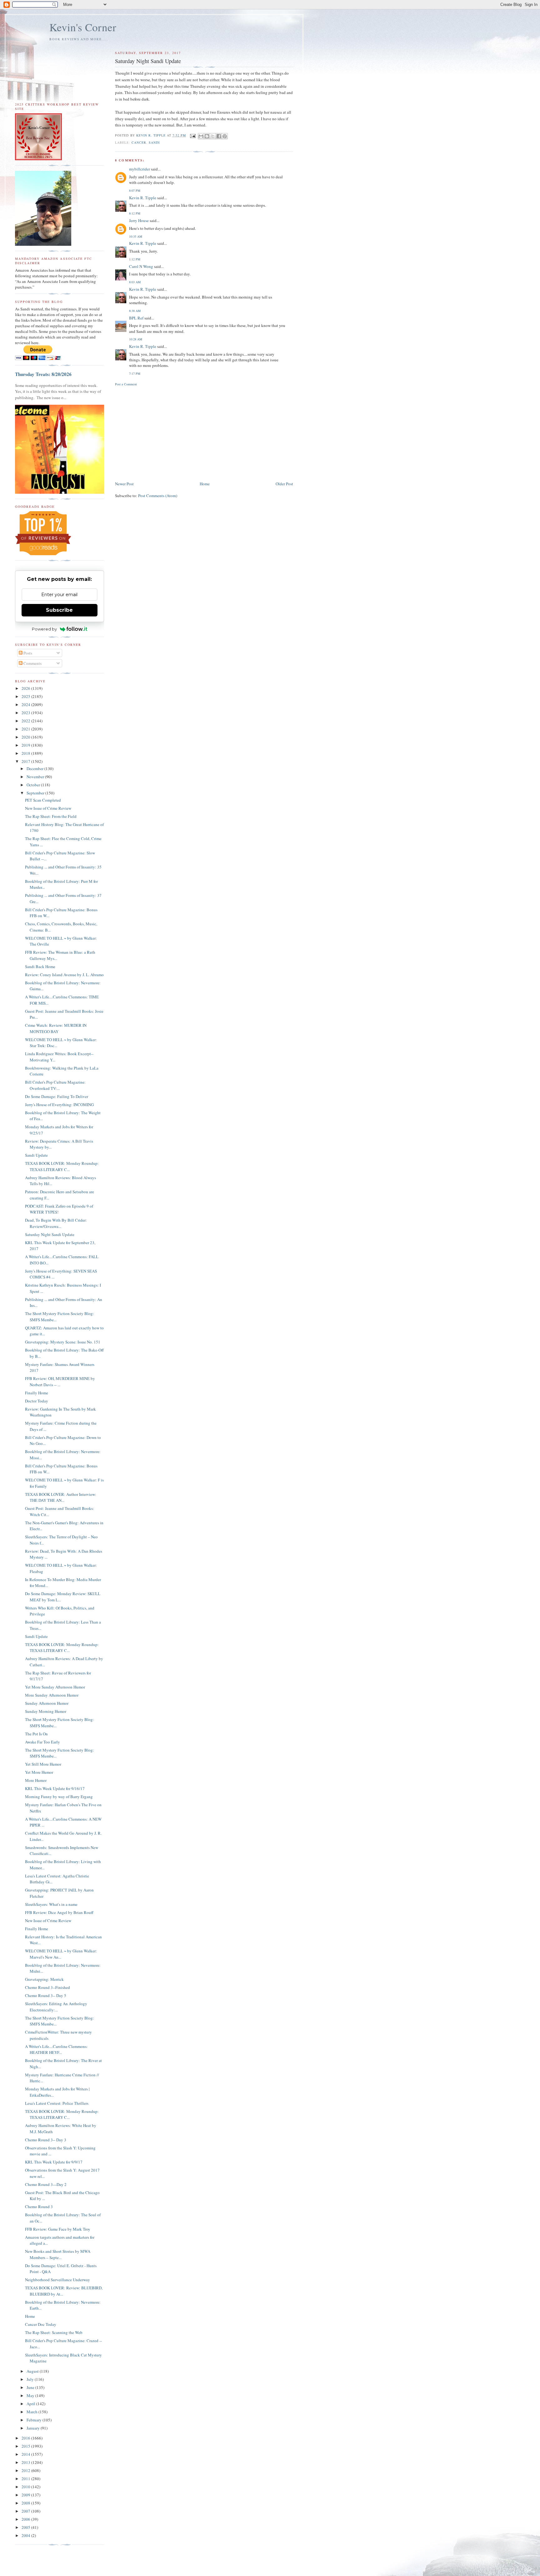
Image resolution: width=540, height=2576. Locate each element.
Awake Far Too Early (42, 1742)
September (36, 793)
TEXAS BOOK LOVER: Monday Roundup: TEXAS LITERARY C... (62, 1166)
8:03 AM (135, 282)
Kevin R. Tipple (143, 198)
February (35, 2420)
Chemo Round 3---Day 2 (46, 2184)
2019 (26, 745)
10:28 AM (136, 339)
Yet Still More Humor (43, 1764)
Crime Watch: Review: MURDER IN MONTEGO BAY (56, 1028)
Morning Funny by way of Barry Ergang (59, 1797)
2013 (26, 2462)
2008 (26, 2503)
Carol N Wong (141, 266)
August (33, 2371)
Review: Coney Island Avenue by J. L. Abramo (64, 975)
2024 (26, 705)
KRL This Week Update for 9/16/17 (55, 1788)
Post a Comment (126, 384)
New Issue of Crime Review (48, 808)
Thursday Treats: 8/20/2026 (43, 374)
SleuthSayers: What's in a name (51, 1904)
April (31, 2404)
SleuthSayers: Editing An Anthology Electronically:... (56, 2007)
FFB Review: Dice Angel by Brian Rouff (59, 1912)
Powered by (44, 629)
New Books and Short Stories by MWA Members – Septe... (58, 2254)
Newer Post (124, 484)
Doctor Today (37, 1401)
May (31, 2396)
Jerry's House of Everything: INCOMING (59, 1105)
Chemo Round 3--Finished (47, 1987)
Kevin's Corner (83, 27)
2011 (26, 2479)
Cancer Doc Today (41, 2324)
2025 (26, 696)
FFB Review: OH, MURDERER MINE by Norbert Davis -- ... (60, 1382)
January (34, 2428)
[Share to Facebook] (219, 136)
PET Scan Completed (43, 800)
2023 (26, 713)
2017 (26, 761)
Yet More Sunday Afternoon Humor (55, 1687)
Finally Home (37, 1393)
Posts (27, 653)
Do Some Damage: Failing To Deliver (57, 1096)
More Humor (36, 1780)
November (36, 777)
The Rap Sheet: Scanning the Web (54, 2332)
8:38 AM (135, 311)
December (35, 769)
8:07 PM (135, 190)
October (34, 785)
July (31, 2379)
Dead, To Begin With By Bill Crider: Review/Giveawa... (56, 1223)
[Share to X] (213, 136)
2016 (26, 2438)
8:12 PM (135, 213)
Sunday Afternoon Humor (47, 1703)
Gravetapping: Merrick (44, 1979)
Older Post (284, 484)
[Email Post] (193, 135)
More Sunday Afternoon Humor (52, 1695)
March (32, 2412)
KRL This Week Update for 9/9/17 (54, 2162)
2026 (26, 688)
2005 (26, 2527)
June (31, 2387)
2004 (26, 2535)
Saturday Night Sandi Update (50, 1234)
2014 (26, 2454)
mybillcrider (140, 169)
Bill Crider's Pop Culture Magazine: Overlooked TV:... (55, 1085)
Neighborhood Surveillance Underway (57, 2280)
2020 (26, 737)
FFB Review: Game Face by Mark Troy (58, 2229)
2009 (26, 2495)
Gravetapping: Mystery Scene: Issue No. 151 (63, 1342)
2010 (26, 2487)
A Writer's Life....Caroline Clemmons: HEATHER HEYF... (56, 2049)
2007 (26, 2511)
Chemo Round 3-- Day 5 (46, 1995)
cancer (139, 142)
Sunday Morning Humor (46, 1711)
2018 (26, 753)
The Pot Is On (36, 1734)
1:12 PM (135, 259)
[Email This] (201, 136)
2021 (26, 729)
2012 (26, 2470)
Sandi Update (36, 1155)
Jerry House (139, 220)
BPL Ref (136, 318)
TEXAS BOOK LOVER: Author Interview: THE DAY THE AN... (61, 1497)
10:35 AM (136, 236)
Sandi (154, 142)
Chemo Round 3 (39, 2207)
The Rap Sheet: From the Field (51, 816)
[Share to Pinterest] (225, 136)
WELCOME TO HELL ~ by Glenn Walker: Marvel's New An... (61, 1954)
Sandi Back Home (40, 967)
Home (205, 484)
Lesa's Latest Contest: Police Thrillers (57, 2103)
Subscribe (59, 610)
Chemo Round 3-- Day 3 (46, 2140)
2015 (26, 2446)
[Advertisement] (204, 433)
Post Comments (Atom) (158, 496)
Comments (32, 663)
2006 (26, 2519)
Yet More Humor (39, 1772)
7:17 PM (135, 373)
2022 (26, 721)
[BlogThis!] (207, 136)
